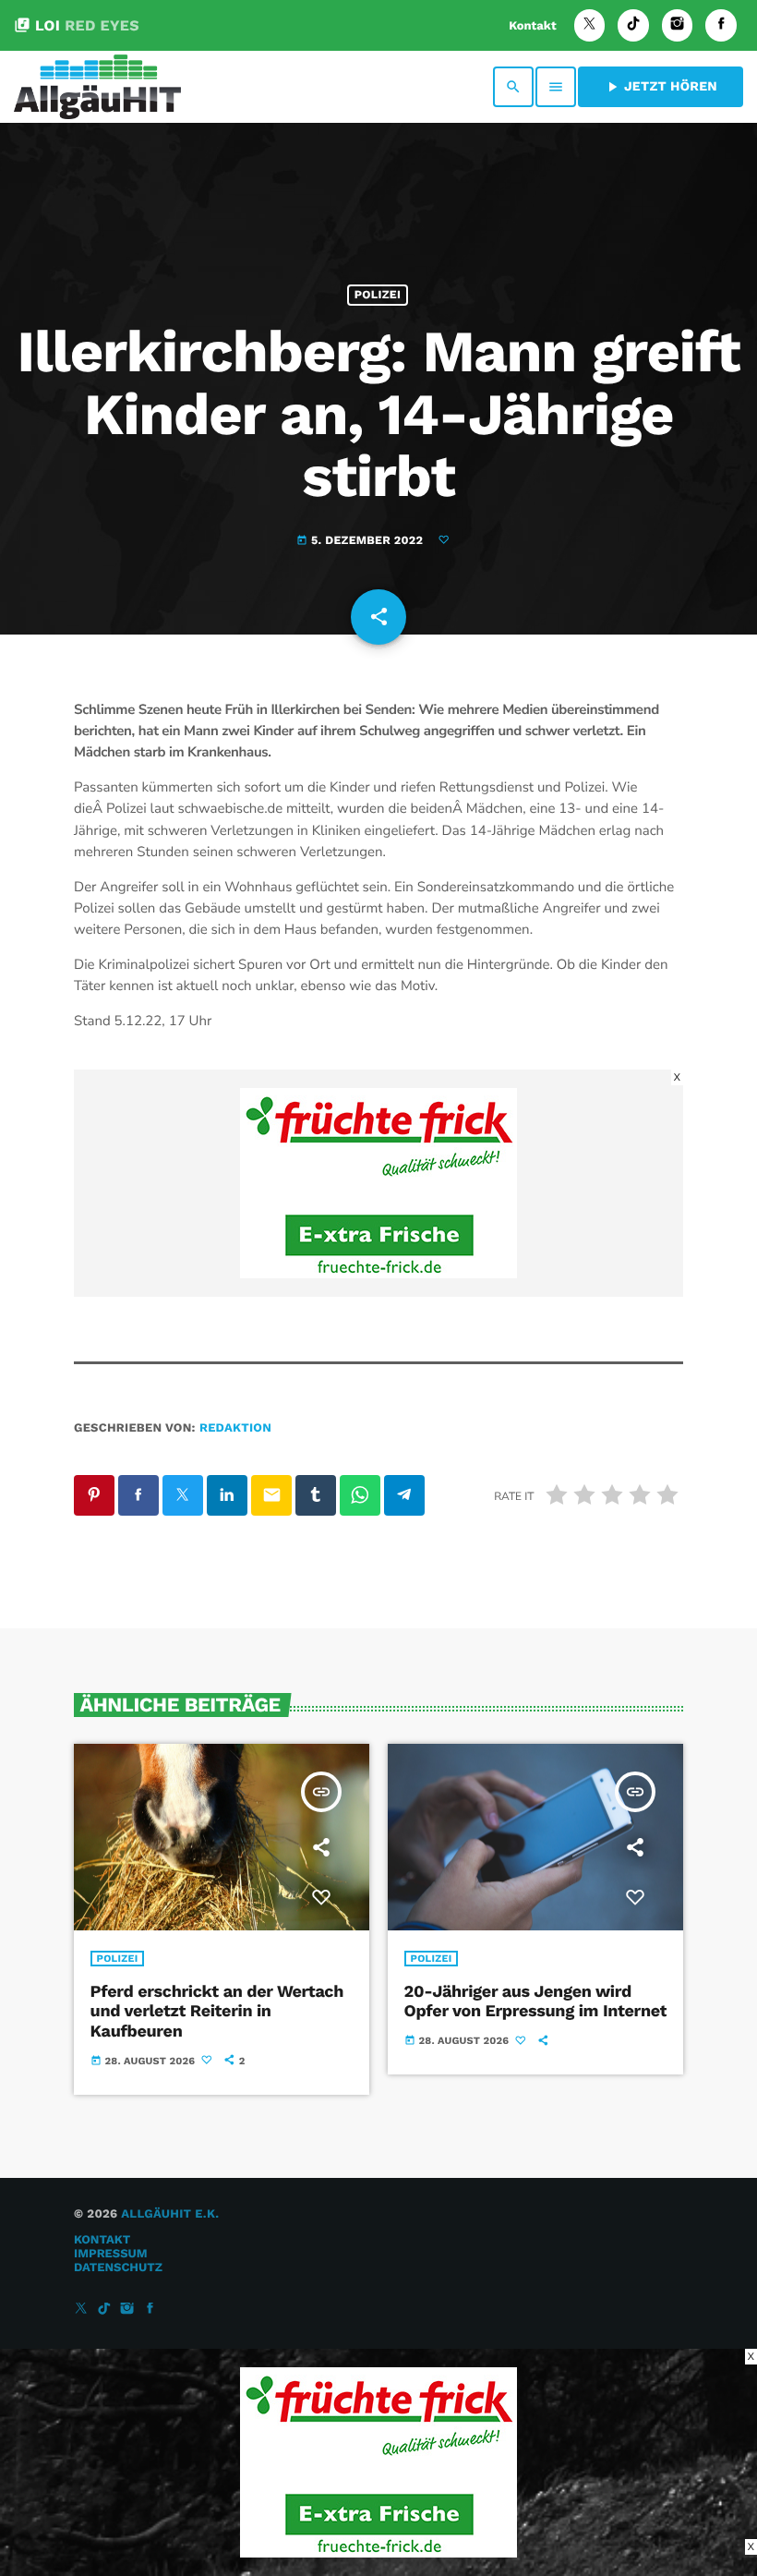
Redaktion (235, 1428)
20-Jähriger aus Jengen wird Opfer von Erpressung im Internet (536, 2002)
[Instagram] (678, 25)
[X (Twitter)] (590, 25)
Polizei (378, 295)
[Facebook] (721, 25)
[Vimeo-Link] (97, 87)
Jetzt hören (661, 87)
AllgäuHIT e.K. (170, 2214)
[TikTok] (633, 25)
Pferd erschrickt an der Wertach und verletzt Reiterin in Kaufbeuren (217, 2012)
